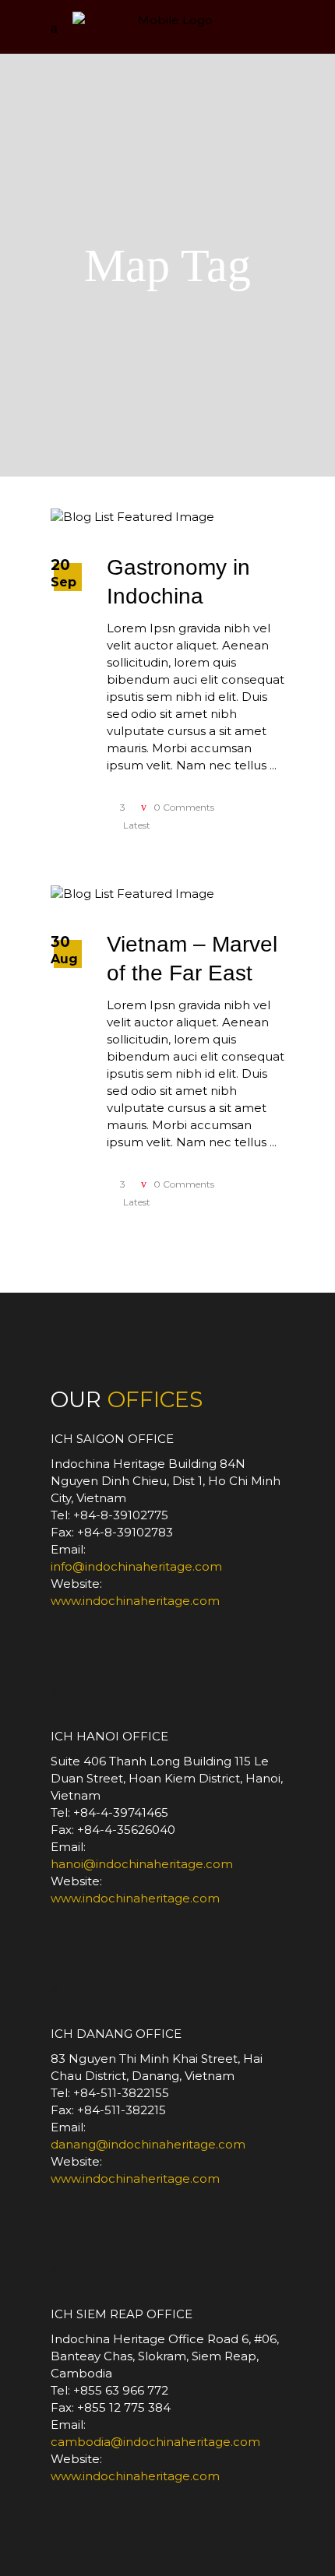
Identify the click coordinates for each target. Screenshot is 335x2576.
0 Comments (183, 807)
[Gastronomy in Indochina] (132, 517)
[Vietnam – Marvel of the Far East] (132, 894)
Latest (137, 825)
